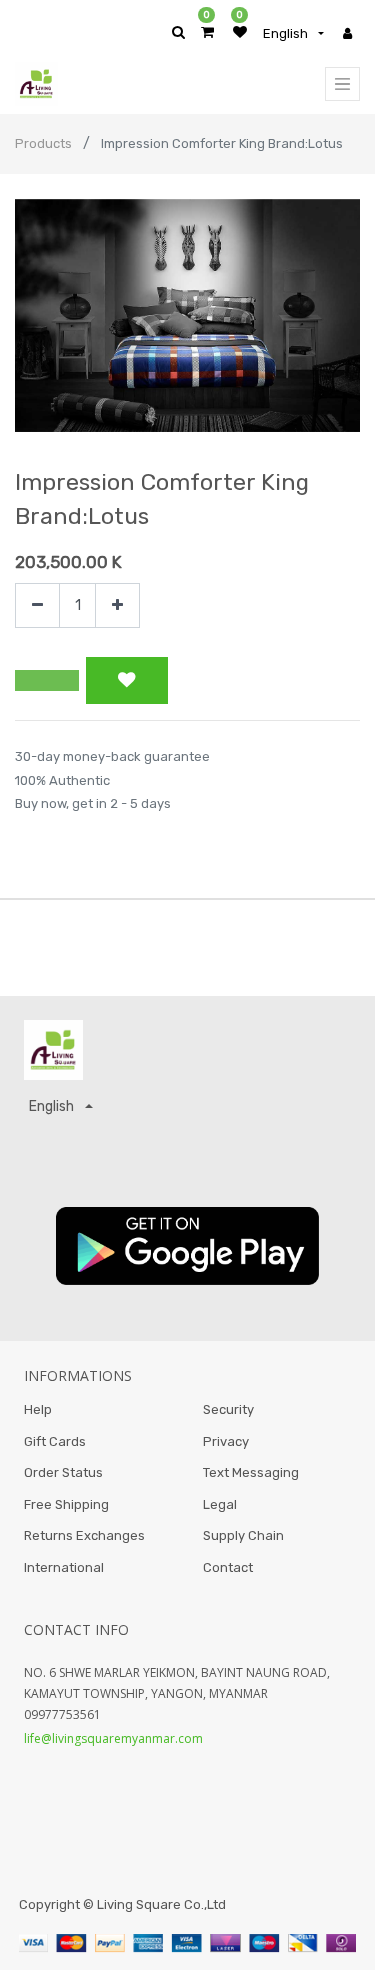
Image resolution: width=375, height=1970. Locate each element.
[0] (207, 32)
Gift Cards (55, 1441)
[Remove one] (37, 605)
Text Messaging (251, 1472)
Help (38, 1409)
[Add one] (117, 605)
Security (228, 1409)
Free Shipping (66, 1504)
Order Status (63, 1472)
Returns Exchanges (84, 1535)
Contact (228, 1567)
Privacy (226, 1441)
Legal (220, 1504)
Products (43, 143)
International (64, 1567)
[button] (47, 681)
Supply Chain (243, 1535)
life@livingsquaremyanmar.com (113, 1738)
